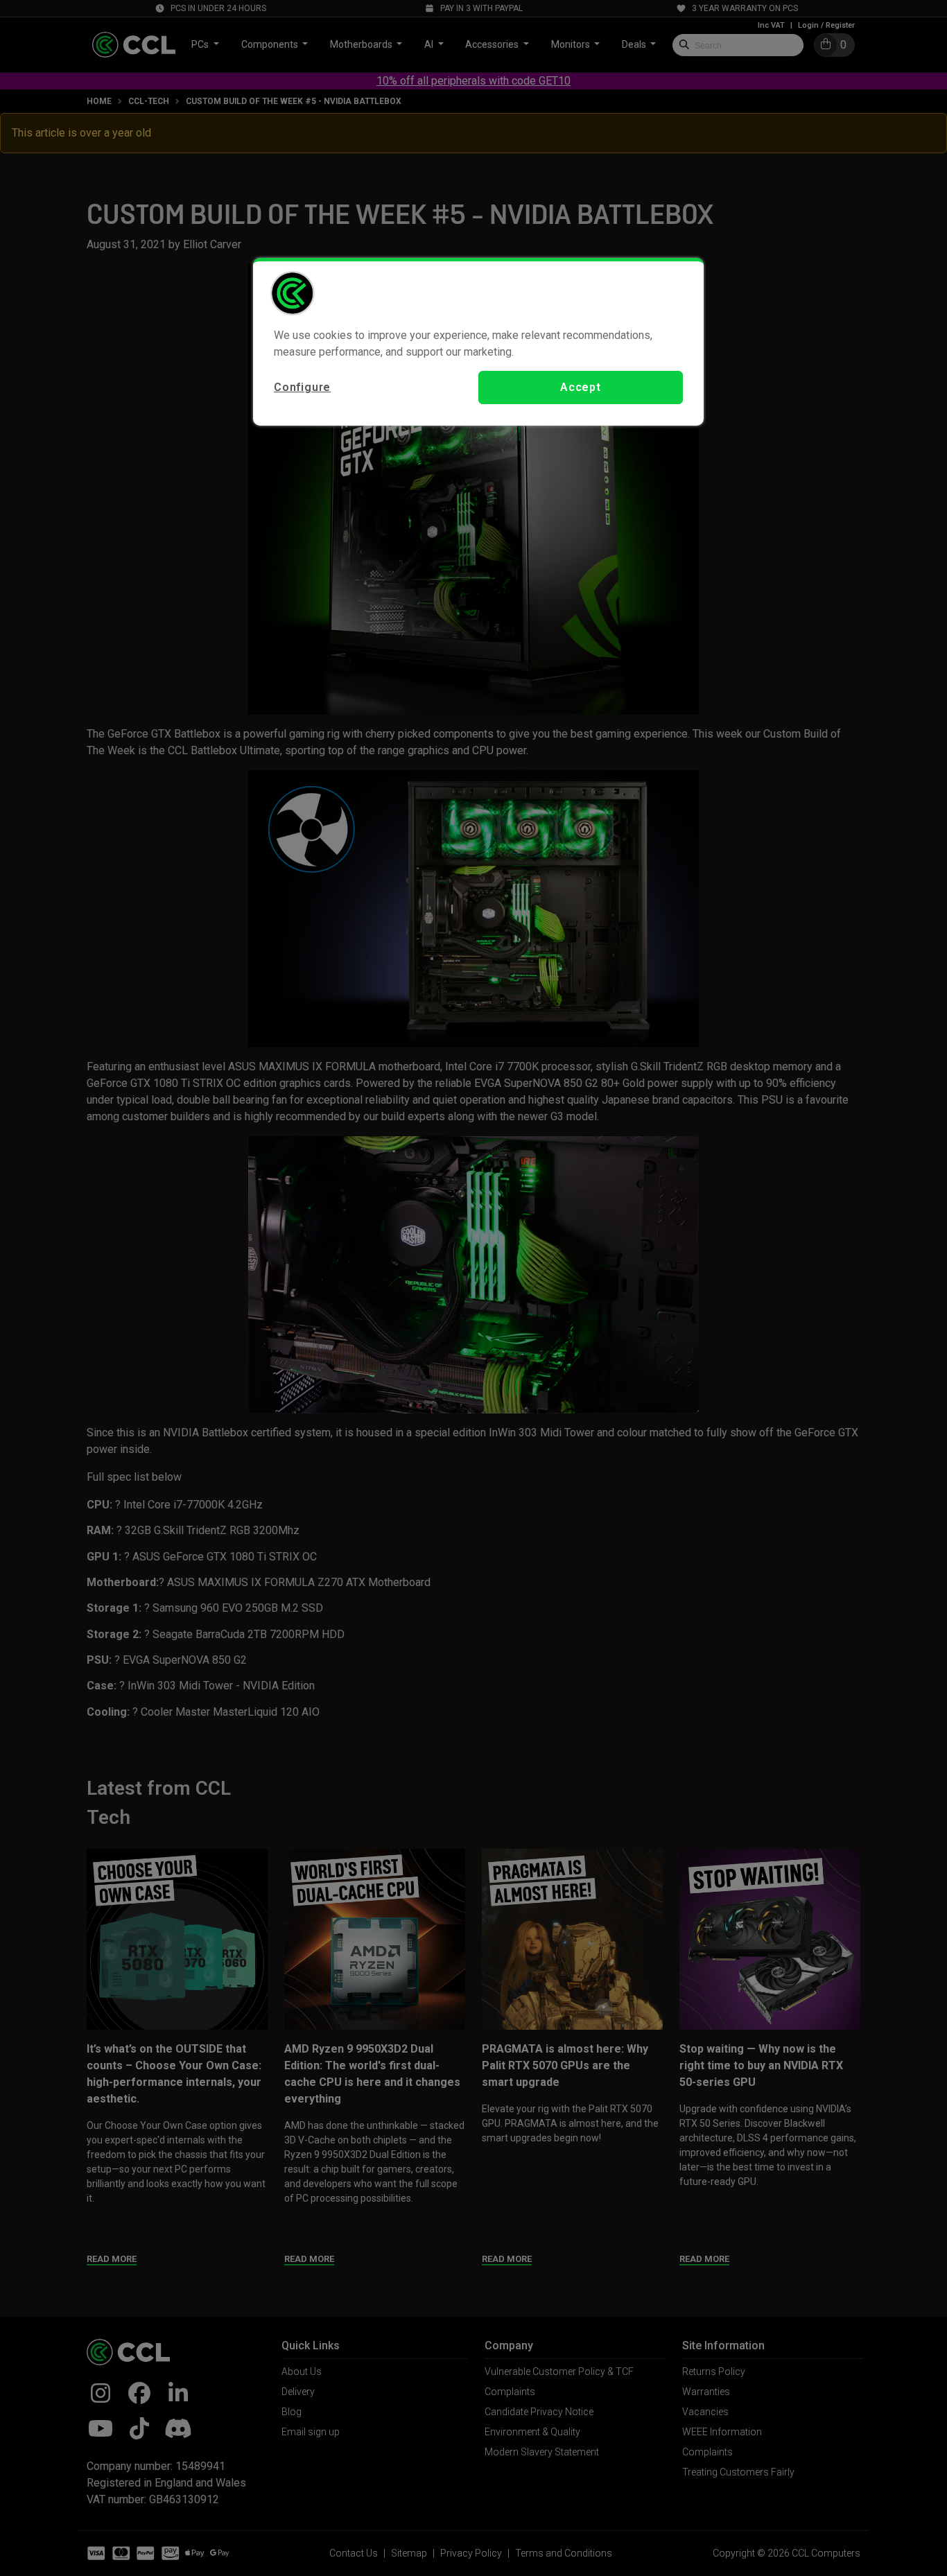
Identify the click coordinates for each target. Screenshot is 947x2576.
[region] (478, 342)
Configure (302, 387)
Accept (581, 387)
